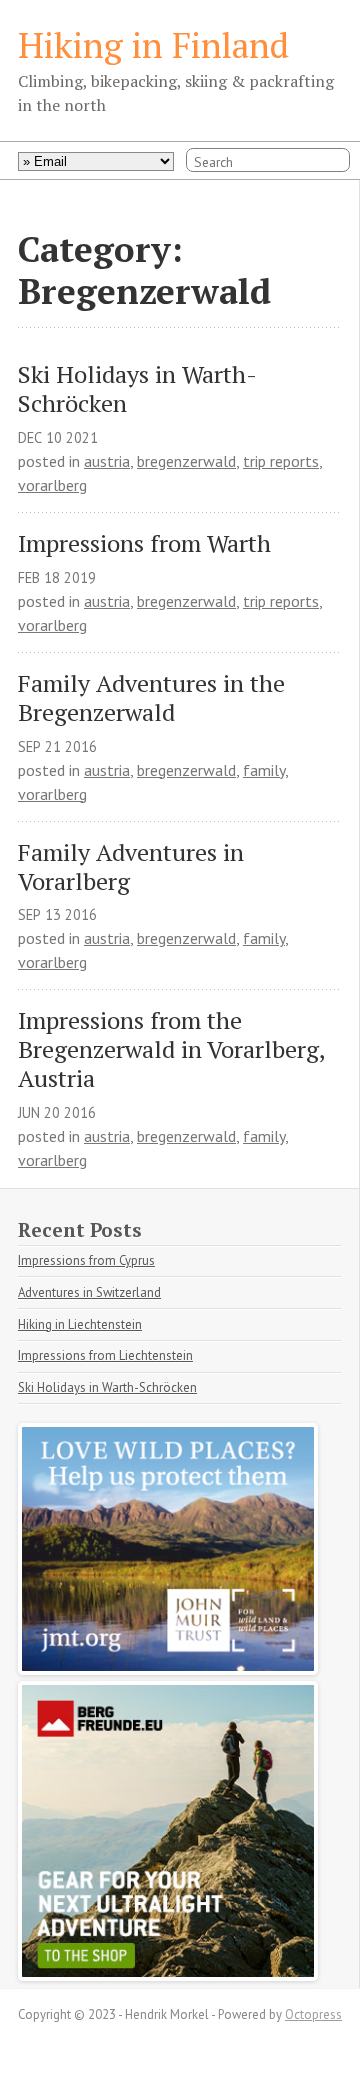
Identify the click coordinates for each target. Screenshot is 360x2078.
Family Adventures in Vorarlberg (133, 867)
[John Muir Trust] (168, 1669)
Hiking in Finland (153, 44)
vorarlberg (52, 485)
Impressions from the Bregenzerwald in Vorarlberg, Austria (174, 1049)
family (264, 770)
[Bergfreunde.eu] (168, 1975)
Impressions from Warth (144, 543)
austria (107, 461)
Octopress (313, 2014)
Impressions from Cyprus (86, 1260)
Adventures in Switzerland (89, 1292)
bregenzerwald (186, 461)
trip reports (281, 461)
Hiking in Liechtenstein (80, 1324)
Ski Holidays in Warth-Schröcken (137, 389)
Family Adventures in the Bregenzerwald (154, 698)
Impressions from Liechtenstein (105, 1355)
